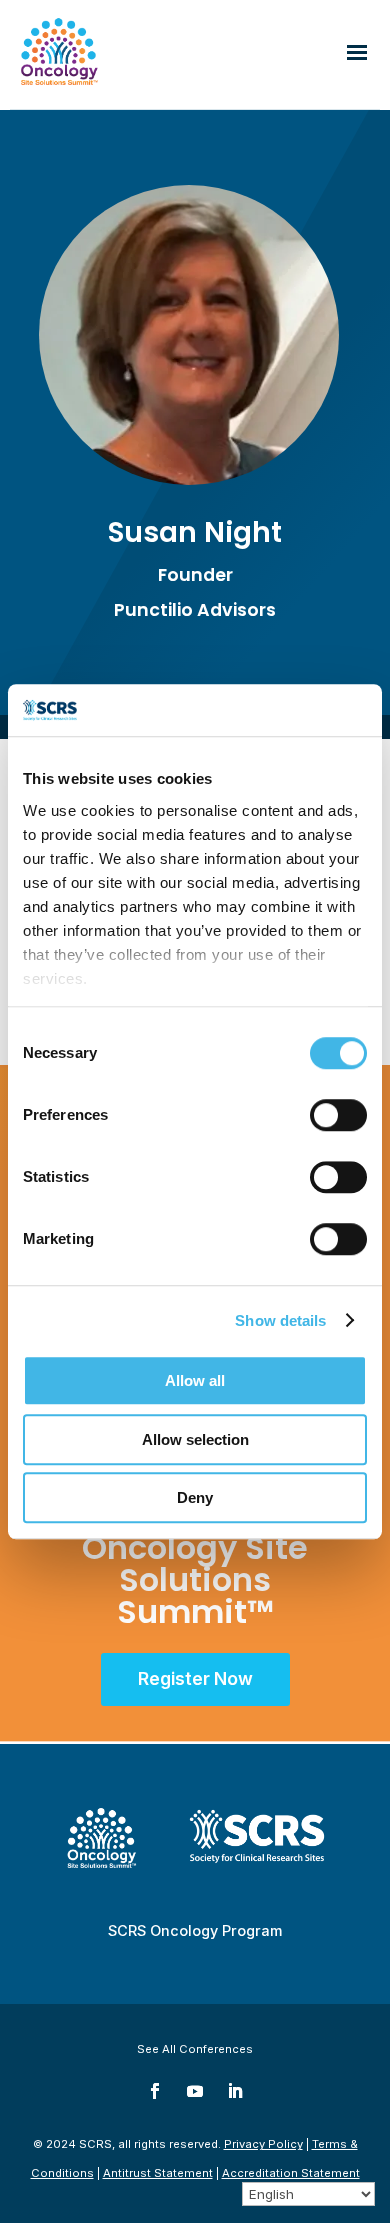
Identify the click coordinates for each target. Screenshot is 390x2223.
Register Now (195, 1678)
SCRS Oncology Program (195, 1930)
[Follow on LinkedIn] (235, 2091)
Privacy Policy (263, 2144)
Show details (280, 1320)
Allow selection (195, 1439)
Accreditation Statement (291, 2173)
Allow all (195, 1380)
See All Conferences (195, 2049)
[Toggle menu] (357, 54)
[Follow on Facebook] (155, 2091)
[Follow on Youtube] (195, 2091)
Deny (195, 1497)
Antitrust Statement (158, 2173)
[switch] (338, 1115)
